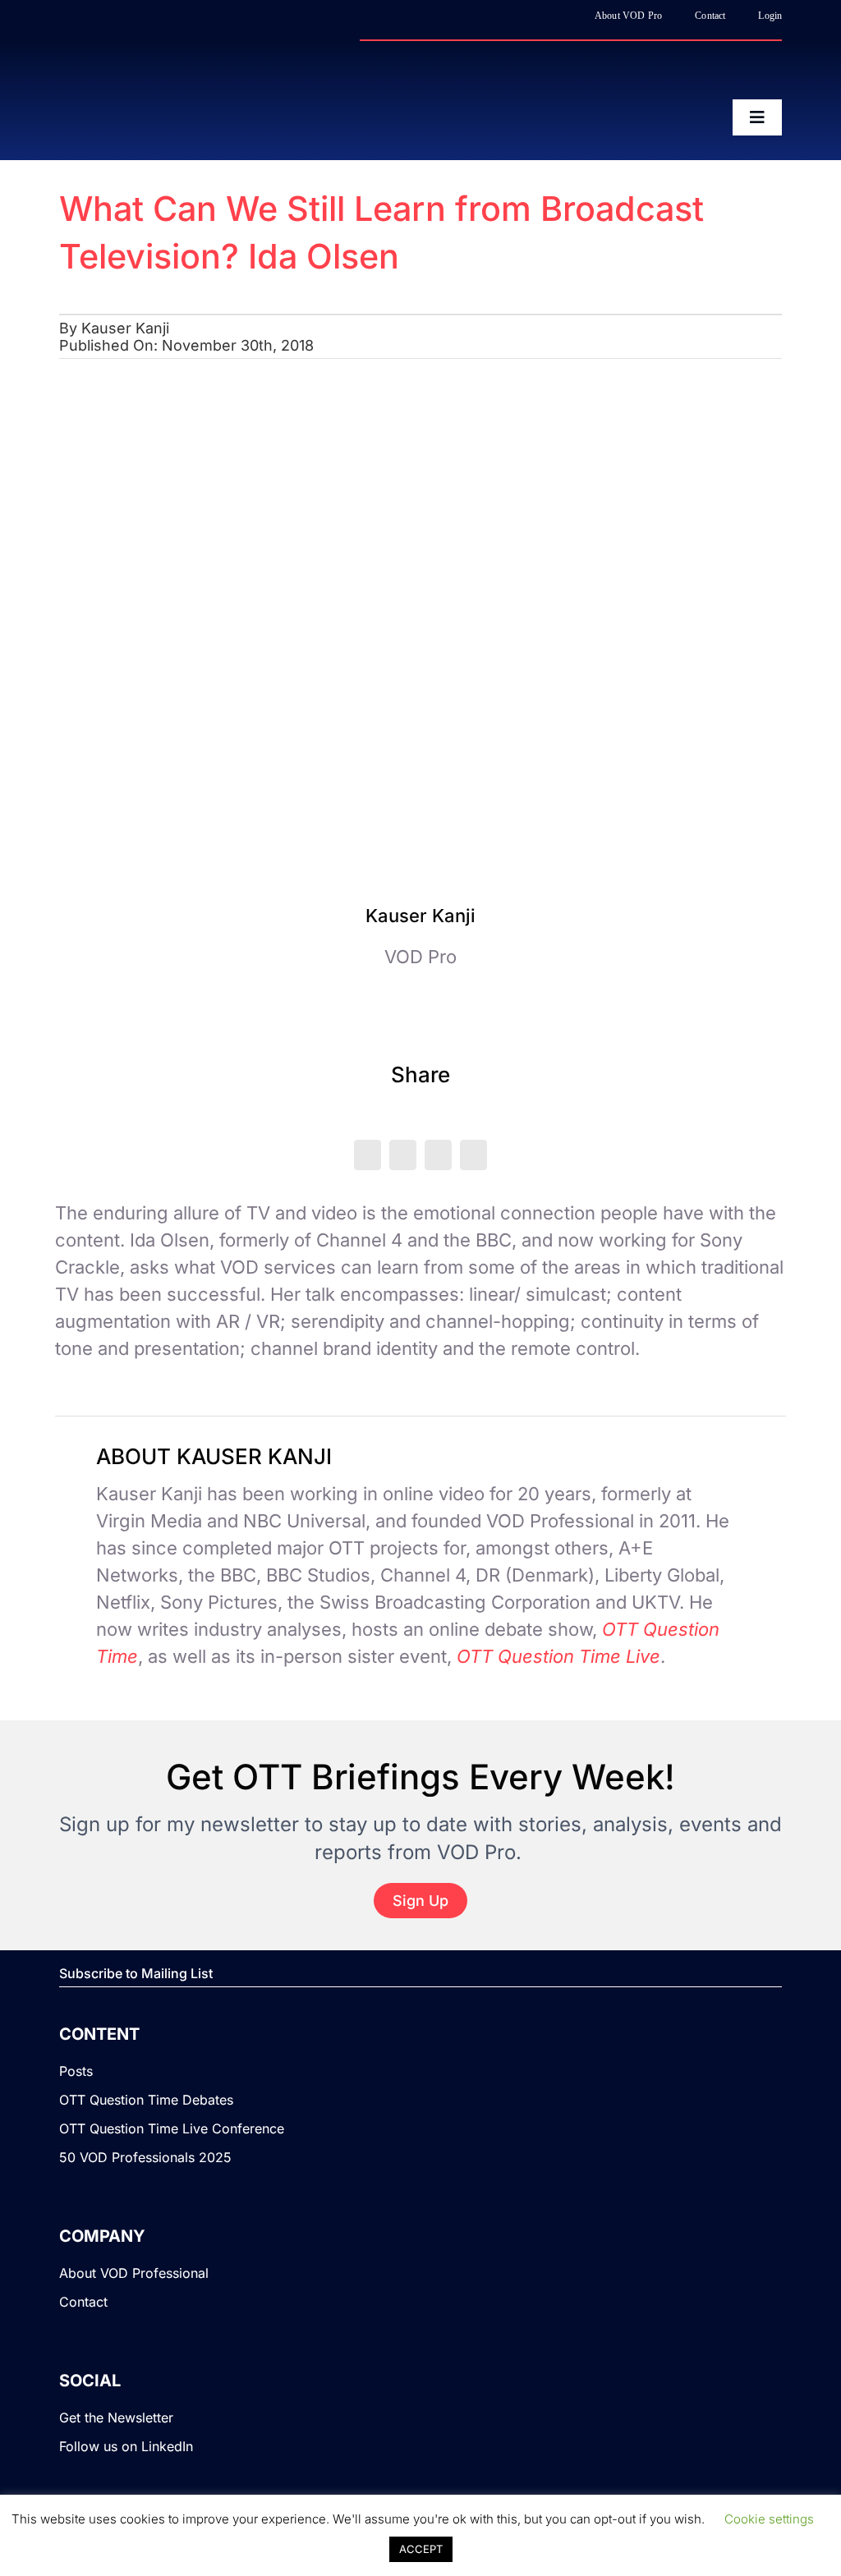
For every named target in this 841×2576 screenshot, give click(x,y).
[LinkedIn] (403, 1155)
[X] (368, 1155)
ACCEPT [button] (421, 2549)
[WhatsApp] (438, 1155)
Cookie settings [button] (769, 2519)
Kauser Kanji (125, 328)
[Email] (473, 1155)
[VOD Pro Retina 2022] (203, 75)
